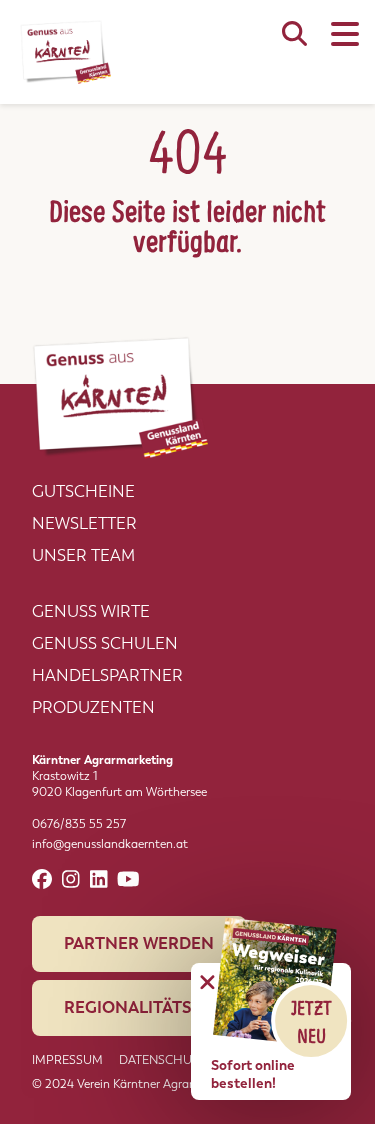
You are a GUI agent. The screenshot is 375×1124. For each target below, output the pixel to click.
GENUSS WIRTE (91, 611)
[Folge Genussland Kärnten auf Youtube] (128, 879)
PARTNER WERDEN (139, 943)
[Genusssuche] (294, 44)
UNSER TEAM (83, 555)
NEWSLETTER (84, 523)
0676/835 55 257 (79, 824)
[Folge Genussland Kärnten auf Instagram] (71, 879)
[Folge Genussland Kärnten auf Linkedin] (99, 879)
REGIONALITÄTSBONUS (156, 1007)
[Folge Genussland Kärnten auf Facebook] (42, 879)
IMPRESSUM (67, 1060)
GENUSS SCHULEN (105, 643)
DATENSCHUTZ (162, 1060)
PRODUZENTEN (93, 707)
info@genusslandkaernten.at (110, 844)
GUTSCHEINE (83, 491)
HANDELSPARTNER (107, 675)
